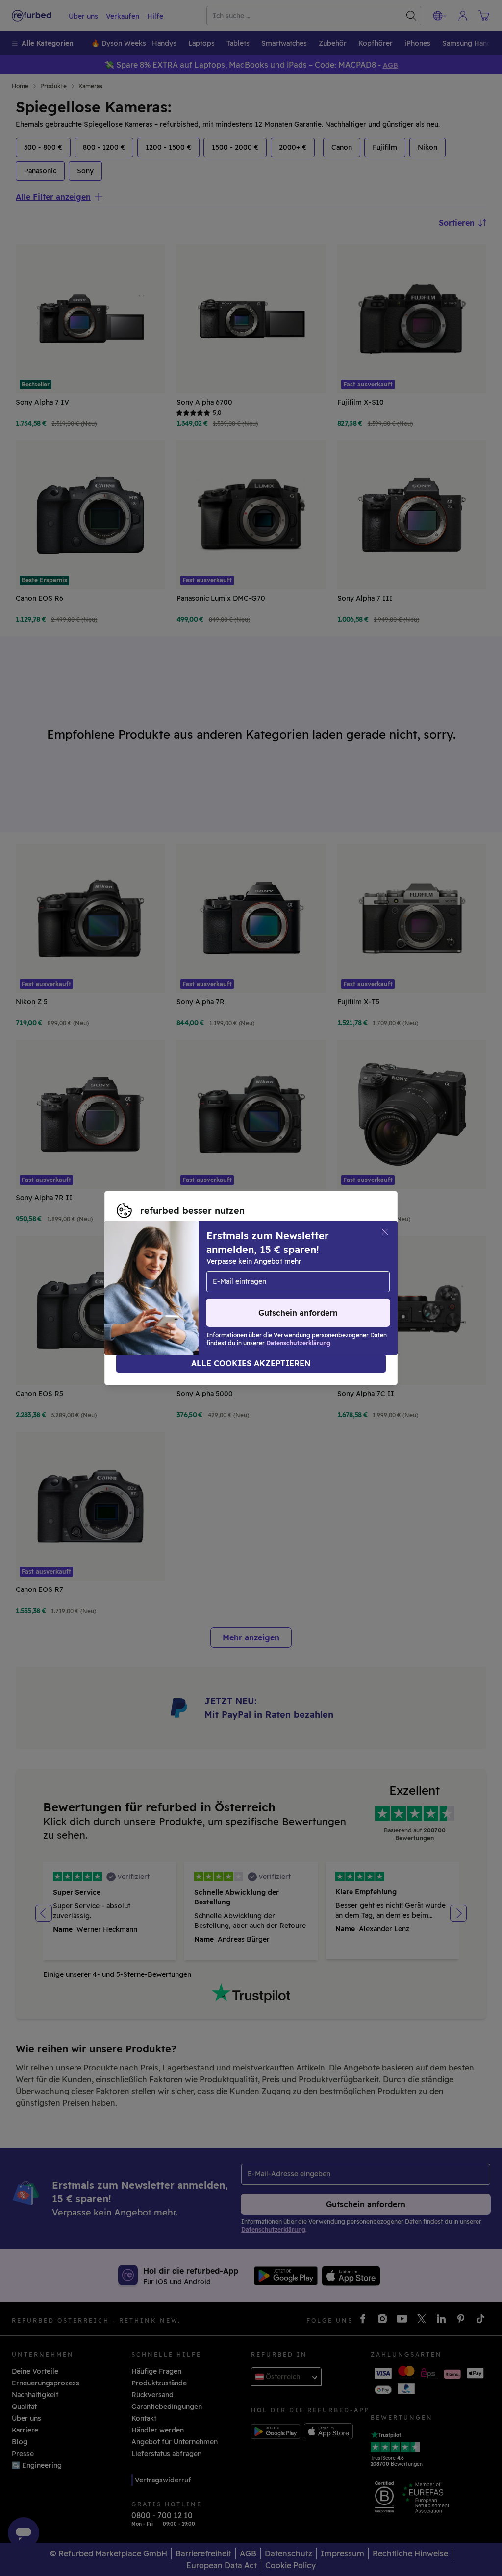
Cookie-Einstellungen (153, 1283)
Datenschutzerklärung (155, 1293)
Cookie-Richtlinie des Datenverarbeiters (292, 1293)
